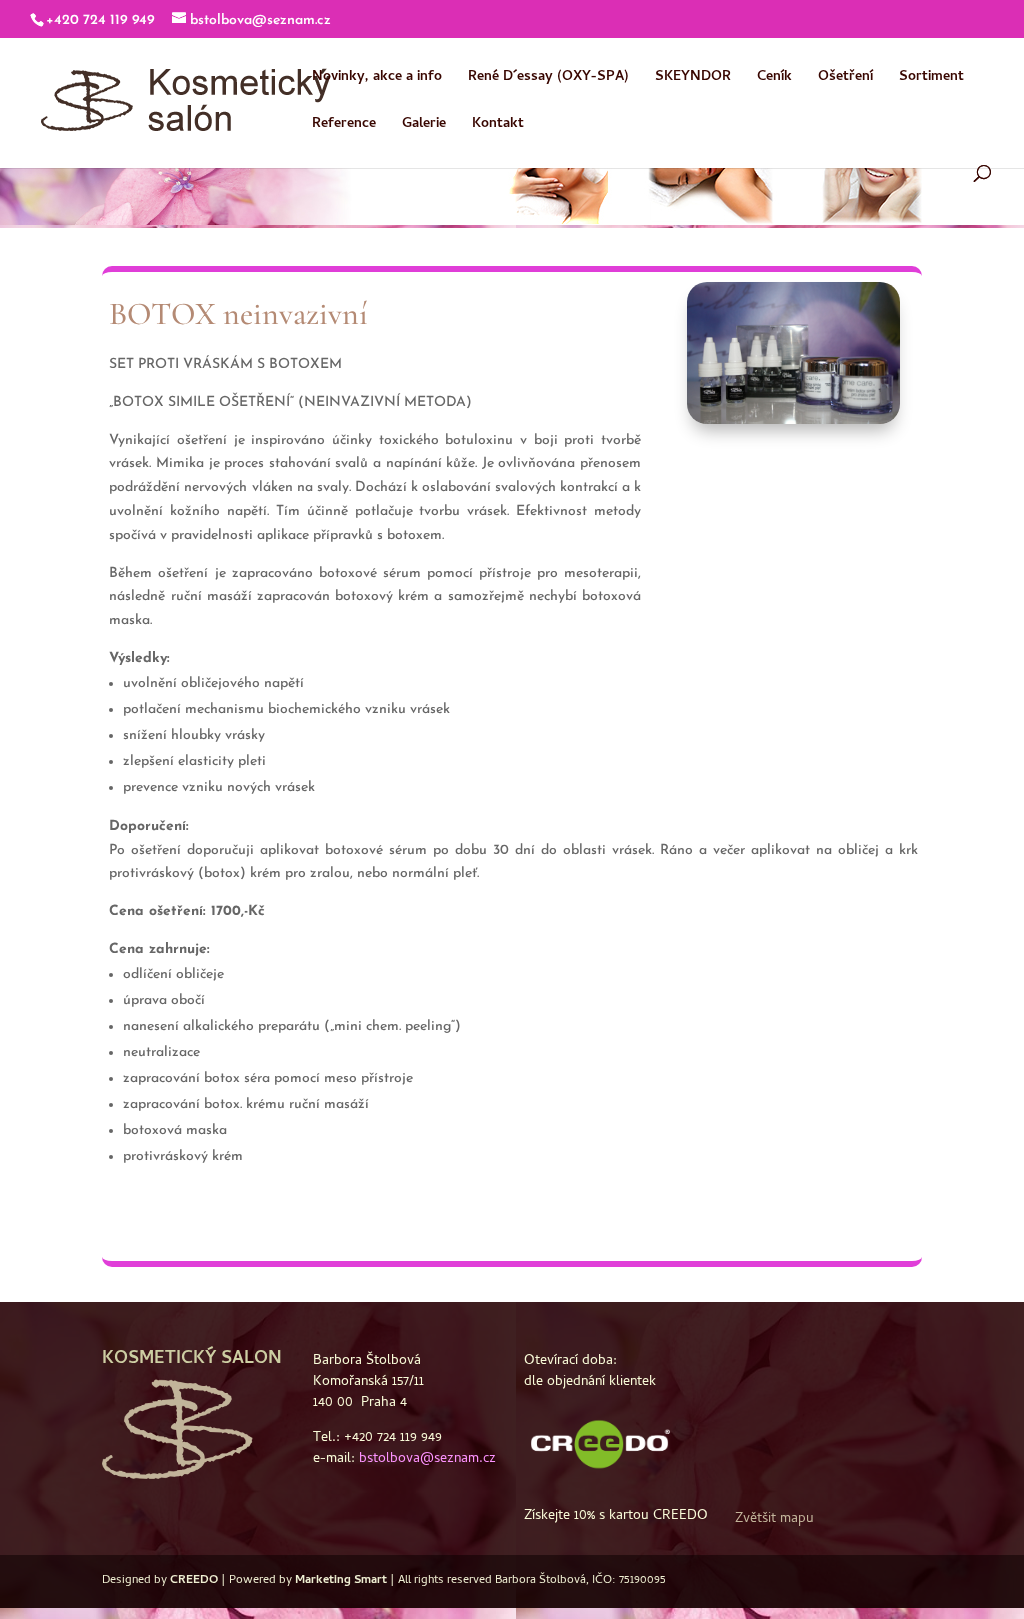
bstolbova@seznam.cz (427, 1459)
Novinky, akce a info (377, 80)
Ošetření (845, 80)
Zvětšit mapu (774, 1519)
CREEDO (194, 1581)
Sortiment (931, 80)
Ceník (774, 80)
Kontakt (498, 127)
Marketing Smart (341, 1581)
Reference (344, 127)
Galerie (424, 127)
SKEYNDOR (693, 80)
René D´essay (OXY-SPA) (548, 80)
